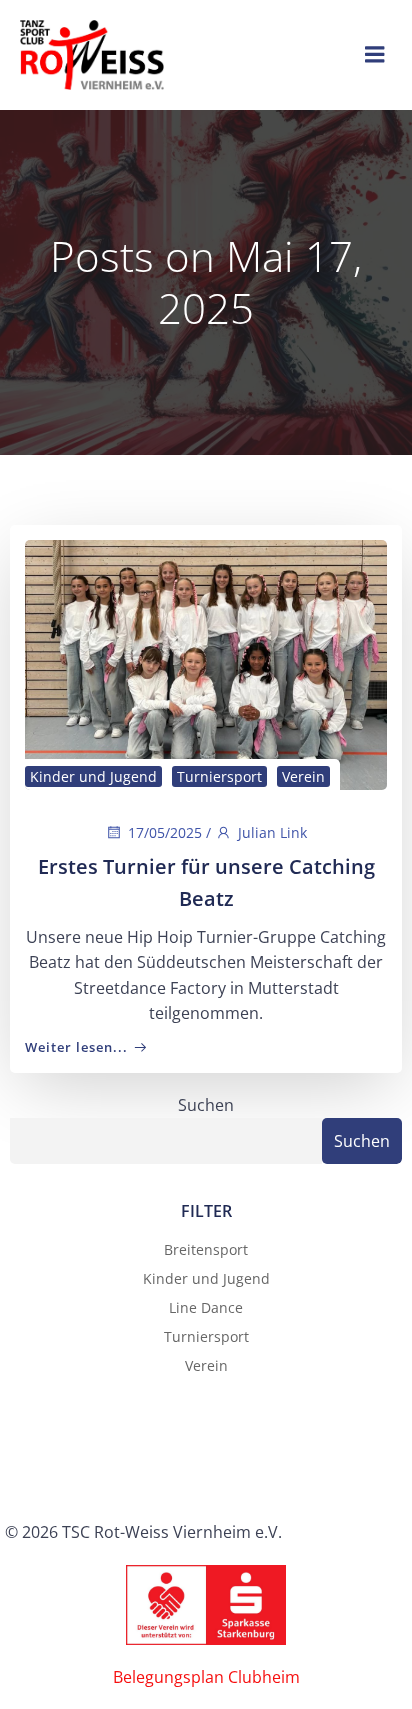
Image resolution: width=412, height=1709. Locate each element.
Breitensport (206, 1249)
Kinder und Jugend (93, 776)
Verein (303, 776)
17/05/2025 (165, 832)
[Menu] (375, 55)
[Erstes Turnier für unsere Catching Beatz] (206, 663)
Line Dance (206, 1307)
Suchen (206, 1105)
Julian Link (272, 832)
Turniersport (219, 776)
